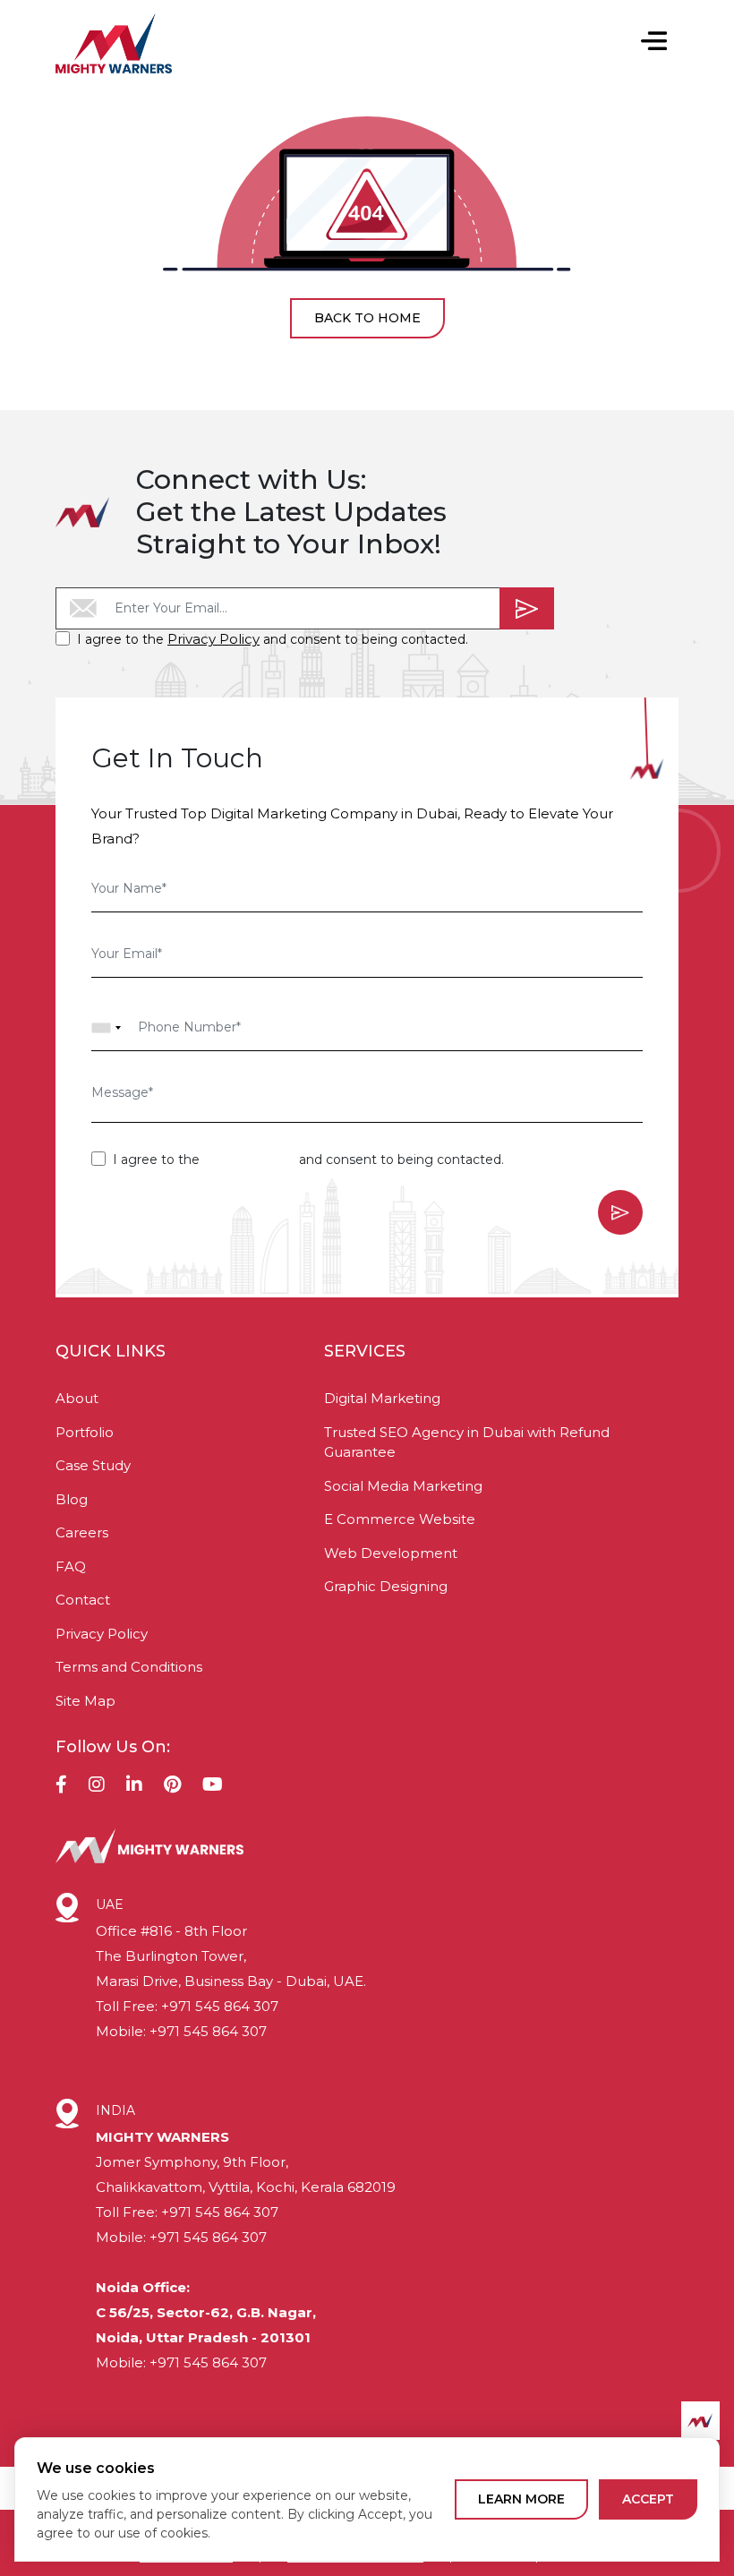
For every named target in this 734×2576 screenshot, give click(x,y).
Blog (72, 1499)
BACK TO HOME (367, 318)
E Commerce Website (400, 1519)
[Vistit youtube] (213, 1786)
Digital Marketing (382, 1398)
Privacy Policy (213, 639)
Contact (83, 1600)
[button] (653, 43)
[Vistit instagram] (97, 1786)
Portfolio (85, 1432)
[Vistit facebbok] (61, 1786)
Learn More (521, 2499)
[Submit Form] (527, 608)
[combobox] (107, 1028)
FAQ (71, 1566)
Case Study (93, 1465)
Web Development (391, 1553)
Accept (648, 2499)
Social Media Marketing (403, 1486)
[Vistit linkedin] (134, 1786)
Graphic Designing (386, 1586)
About (77, 1398)
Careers (82, 1532)
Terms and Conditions (129, 1667)
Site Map (85, 1701)
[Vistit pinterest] (172, 1786)
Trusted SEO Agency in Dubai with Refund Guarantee (467, 1442)
